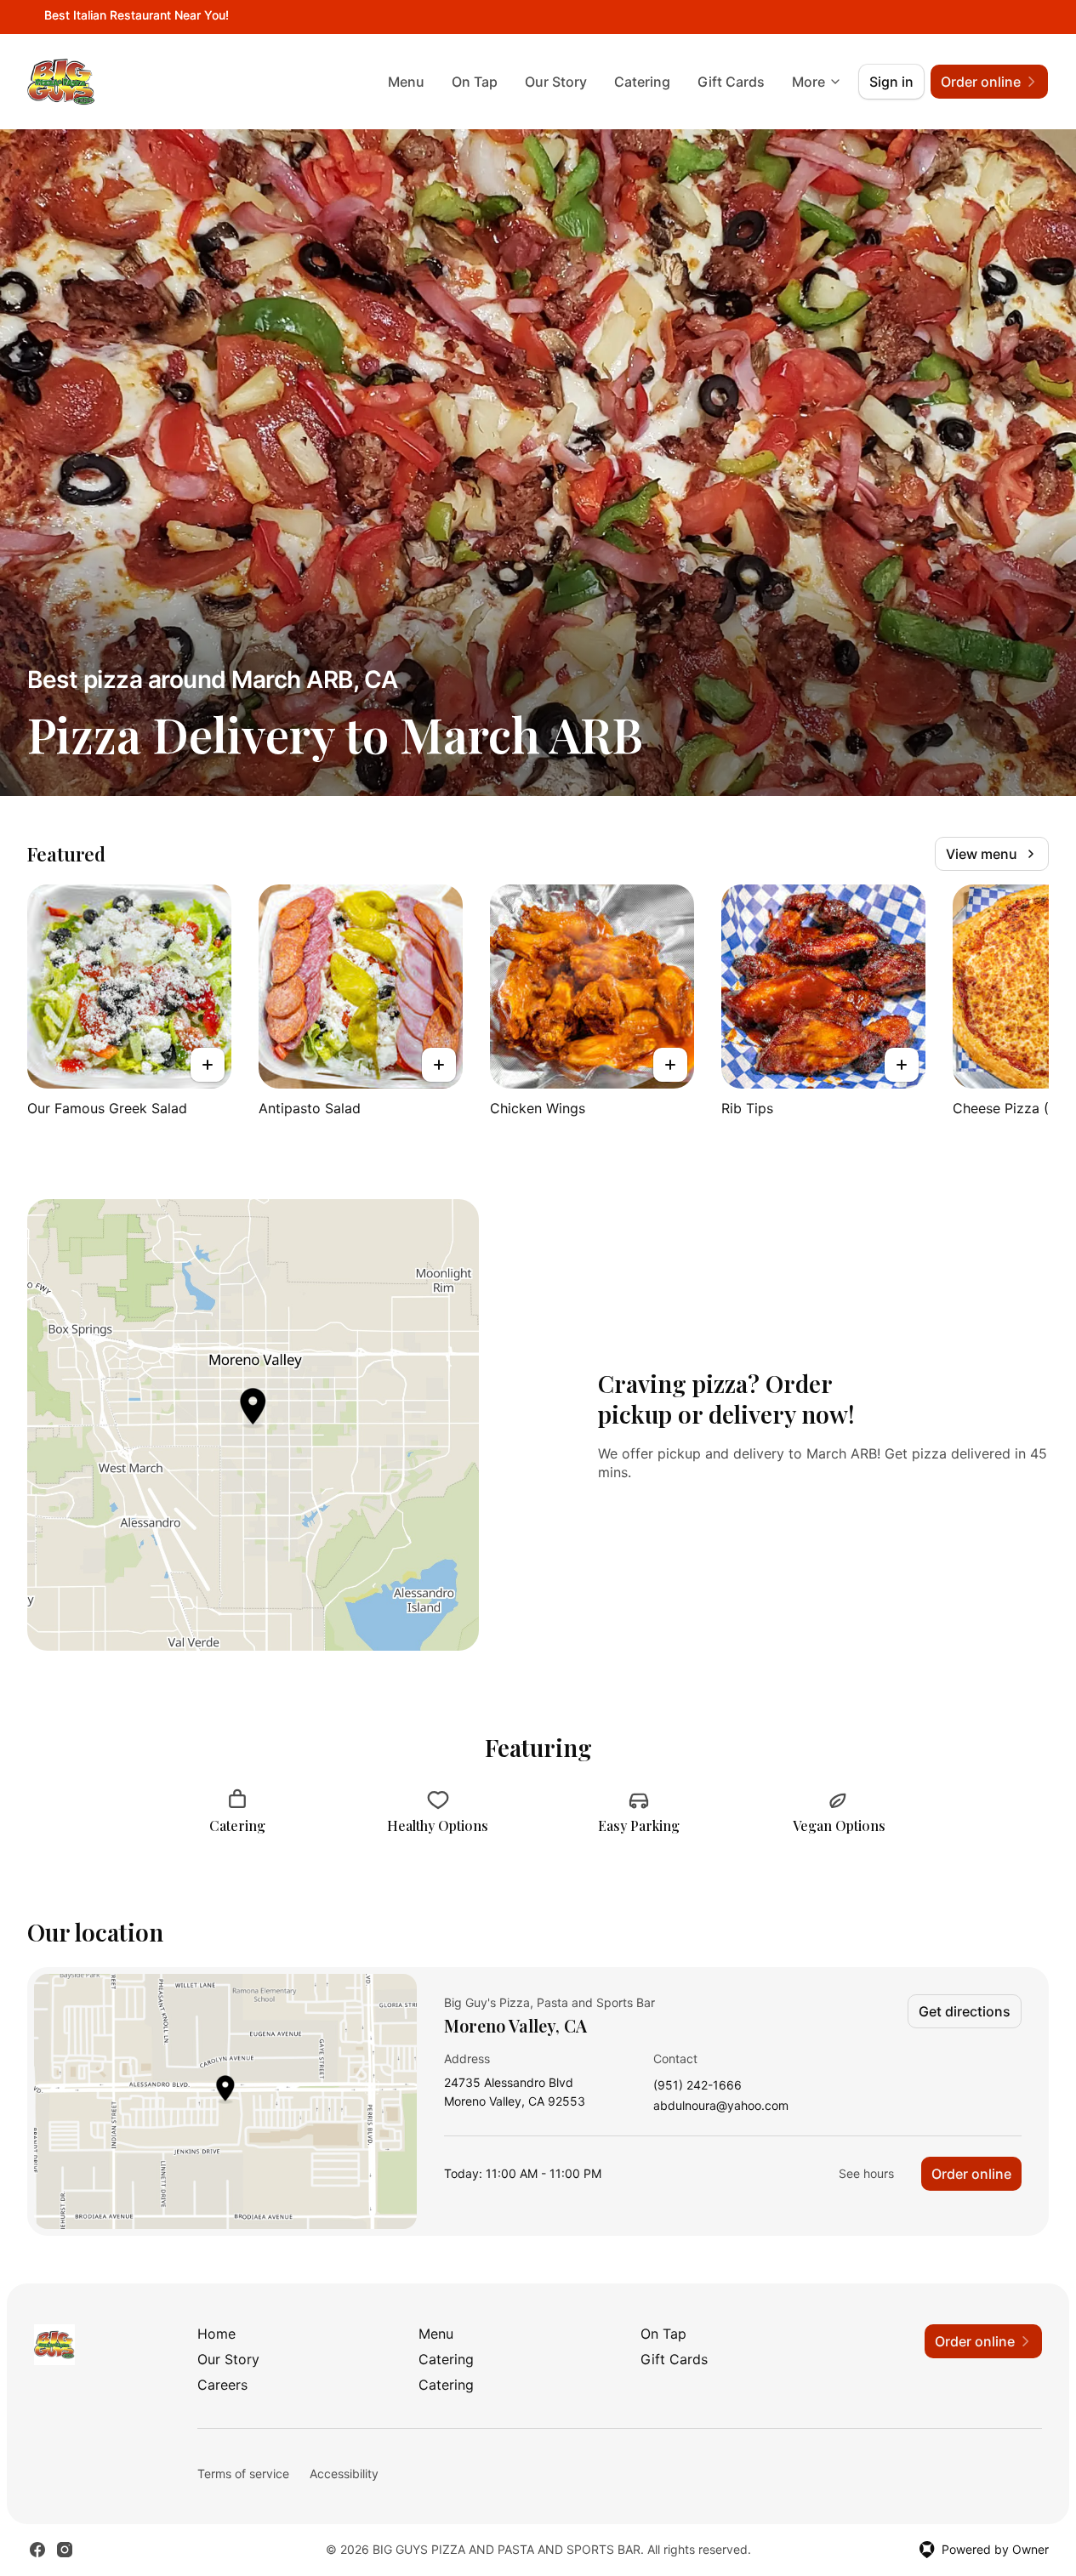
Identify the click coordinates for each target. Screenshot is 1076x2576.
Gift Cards (731, 82)
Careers (222, 2385)
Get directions (965, 2011)
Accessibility (344, 2474)
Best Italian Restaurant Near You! (137, 15)
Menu (406, 82)
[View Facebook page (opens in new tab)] (37, 2550)
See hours (866, 2173)
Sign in (891, 82)
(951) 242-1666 (697, 2086)
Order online (971, 2174)
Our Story (556, 82)
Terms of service (243, 2474)
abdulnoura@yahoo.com (721, 2106)
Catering (642, 82)
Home (216, 2334)
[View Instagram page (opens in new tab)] (65, 2550)
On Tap (475, 82)
